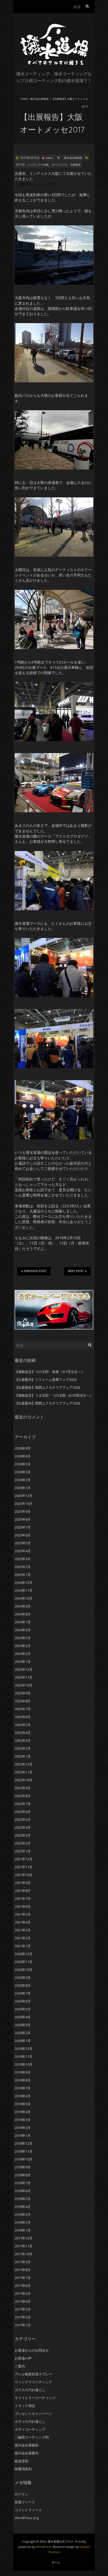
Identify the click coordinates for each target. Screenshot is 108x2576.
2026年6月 (23, 1456)
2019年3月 (23, 2120)
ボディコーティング (30, 2429)
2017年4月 (23, 2301)
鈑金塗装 (21, 2461)
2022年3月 (23, 1835)
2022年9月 (23, 1788)
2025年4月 (23, 1551)
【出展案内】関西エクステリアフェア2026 (47, 1403)
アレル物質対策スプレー (33, 2374)
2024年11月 (24, 1590)
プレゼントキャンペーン (33, 2414)
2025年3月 (23, 1559)
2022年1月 (23, 1851)
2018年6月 (23, 2191)
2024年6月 (23, 1630)
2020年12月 (24, 1954)
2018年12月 (24, 2143)
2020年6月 (23, 2001)
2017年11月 (24, 2246)
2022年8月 (23, 1796)
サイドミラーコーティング (35, 2398)
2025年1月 (23, 1575)
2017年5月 (23, 2293)
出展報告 (75, 165)
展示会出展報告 (40, 99)
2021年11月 (24, 1867)
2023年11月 (24, 1677)
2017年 (20, 165)
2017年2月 (23, 2317)
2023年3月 (23, 1741)
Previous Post (35, 1271)
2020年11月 (24, 1962)
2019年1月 (23, 2135)
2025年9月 (23, 1511)
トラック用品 (25, 2406)
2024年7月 (23, 1622)
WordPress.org (27, 2518)
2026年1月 (23, 1488)
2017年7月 (23, 2278)
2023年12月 (24, 1669)
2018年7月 (23, 2183)
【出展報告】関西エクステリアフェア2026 (47, 1387)
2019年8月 (23, 2080)
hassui (49, 158)
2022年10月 (24, 1780)
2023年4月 (23, 1733)
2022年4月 (23, 1827)
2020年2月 (23, 2033)
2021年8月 (23, 1891)
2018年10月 (24, 2159)
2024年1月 (23, 1662)
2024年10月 (24, 1598)
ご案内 (20, 2366)
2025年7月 (23, 1527)
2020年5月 (23, 2009)
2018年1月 (23, 2230)
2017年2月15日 (29, 158)
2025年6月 (23, 1535)
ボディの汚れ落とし (30, 2421)
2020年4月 (23, 2017)
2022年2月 (23, 1843)
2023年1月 (23, 1756)
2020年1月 (23, 2041)
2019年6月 (23, 2096)
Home (24, 99)
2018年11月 (24, 2151)
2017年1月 (23, 2325)
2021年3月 (23, 1930)
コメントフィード (28, 2510)
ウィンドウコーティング (33, 2382)
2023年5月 (23, 1725)
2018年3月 (23, 2214)
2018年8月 (23, 2175)
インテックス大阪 (38, 165)
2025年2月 (23, 1567)
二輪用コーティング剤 (32, 2437)
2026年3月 (23, 1472)
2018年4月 (23, 2207)
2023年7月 (23, 1709)
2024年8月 (23, 1614)
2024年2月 (23, 1654)
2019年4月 (23, 2112)
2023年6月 (23, 1717)
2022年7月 (23, 1804)
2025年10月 (24, 1504)
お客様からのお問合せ (32, 2350)
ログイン (21, 2494)
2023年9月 (23, 1693)
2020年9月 (23, 1977)
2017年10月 (24, 2254)
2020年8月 (23, 1985)
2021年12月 (24, 1859)
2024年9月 (23, 1606)
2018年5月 (23, 2199)
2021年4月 (23, 1922)
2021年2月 (23, 1938)
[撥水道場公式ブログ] (54, 26)
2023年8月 (23, 1701)
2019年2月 (23, 2128)
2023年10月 (24, 1685)
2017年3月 (23, 2309)
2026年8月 (23, 1448)
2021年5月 (23, 1914)
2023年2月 (23, 1748)
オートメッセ (60, 165)
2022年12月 (24, 1764)
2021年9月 (23, 1883)
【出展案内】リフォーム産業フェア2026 (46, 1380)
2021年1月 (23, 1946)
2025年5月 (23, 1543)
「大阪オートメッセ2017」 (37, 184)
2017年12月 (24, 2238)
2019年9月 (23, 2072)
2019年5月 (23, 2104)
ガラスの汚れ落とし (30, 2390)
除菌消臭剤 (23, 2469)
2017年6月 (23, 2286)
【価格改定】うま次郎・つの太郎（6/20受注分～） (54, 1395)
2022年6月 (23, 1812)
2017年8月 (23, 2270)
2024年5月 (23, 1638)
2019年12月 (24, 2049)
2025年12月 (24, 1496)
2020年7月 (23, 1993)
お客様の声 (23, 2358)
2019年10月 (24, 2064)
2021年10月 (24, 1875)
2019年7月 (23, 2088)
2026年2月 (23, 1480)
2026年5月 (23, 1464)
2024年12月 (24, 1583)
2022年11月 (24, 1772)
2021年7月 (23, 1898)
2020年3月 (23, 2025)
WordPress (44, 2547)
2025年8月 (23, 1519)
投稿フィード (25, 2502)
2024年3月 (23, 1646)
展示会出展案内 (27, 2453)
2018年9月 (23, 2167)
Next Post (76, 1271)
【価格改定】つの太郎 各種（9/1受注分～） (50, 1372)
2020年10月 (24, 1970)
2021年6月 (23, 1906)
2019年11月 (24, 2056)
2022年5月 (23, 1819)
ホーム (56, 2562)
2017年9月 (23, 2262)
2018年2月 (23, 2222)
